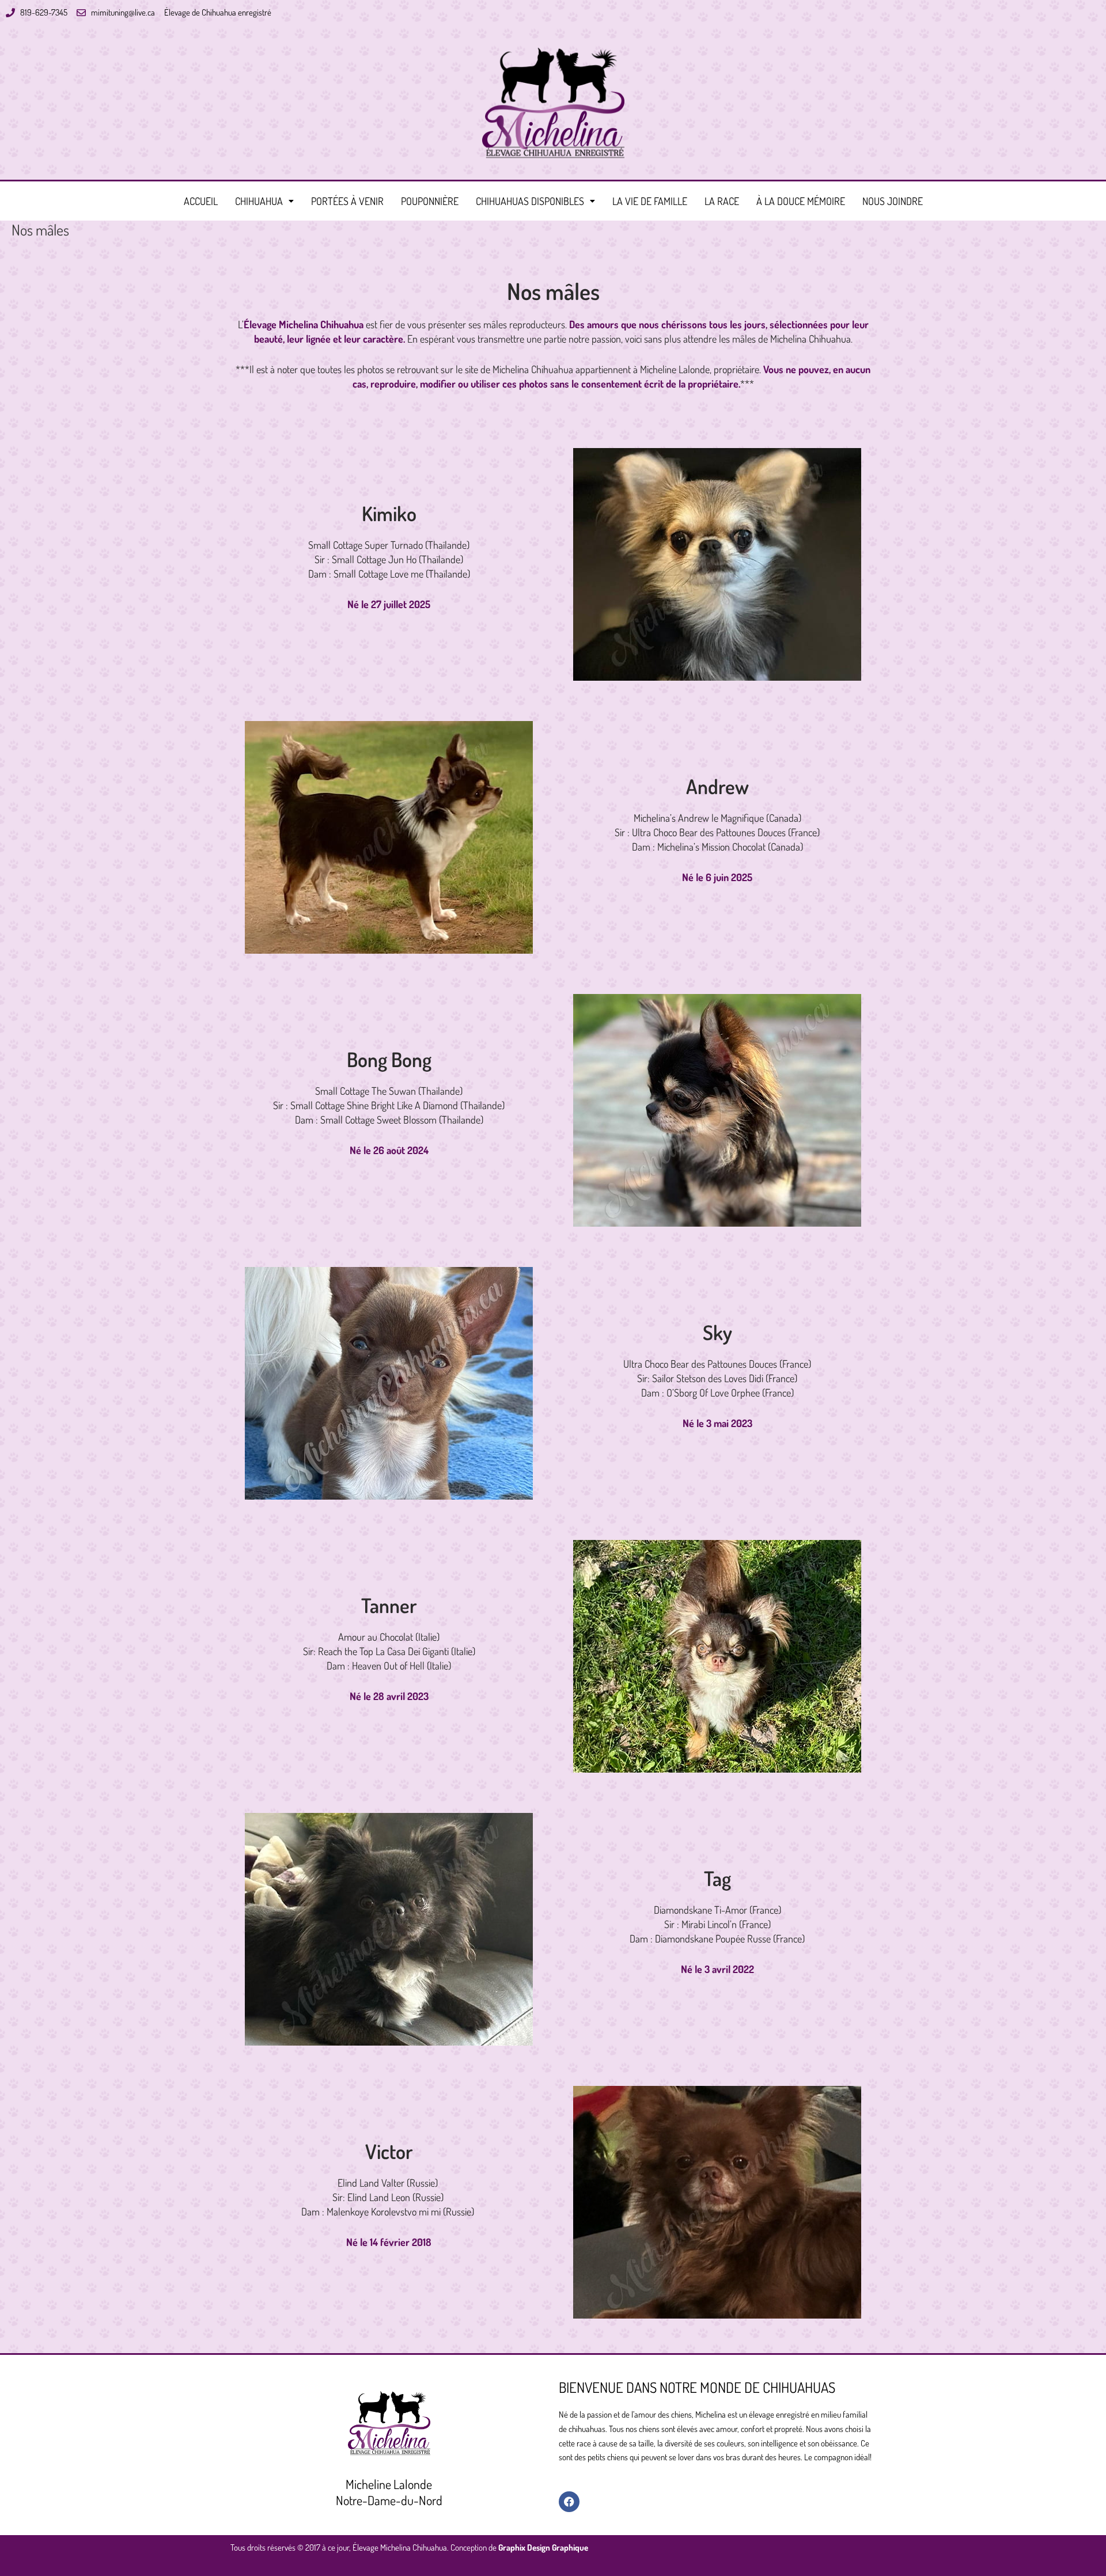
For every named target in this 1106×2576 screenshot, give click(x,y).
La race (722, 201)
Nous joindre (893, 201)
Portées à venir (347, 201)
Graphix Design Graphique (543, 2547)
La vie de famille (650, 201)
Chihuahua (259, 201)
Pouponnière (430, 201)
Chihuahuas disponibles (530, 201)
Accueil (201, 201)
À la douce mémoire (801, 201)
